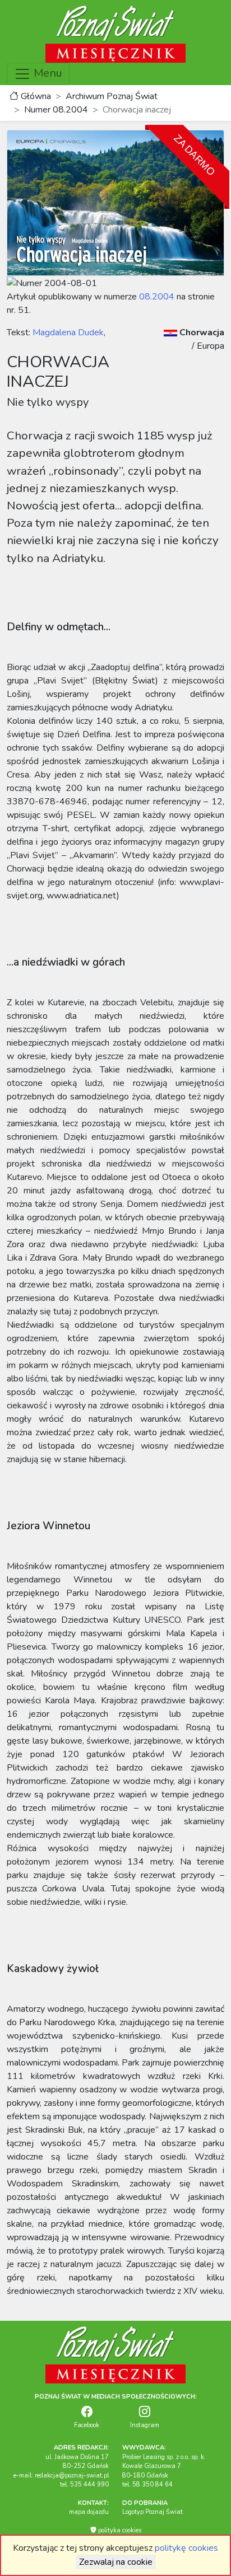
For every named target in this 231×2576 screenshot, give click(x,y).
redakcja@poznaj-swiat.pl (72, 2476)
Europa (211, 346)
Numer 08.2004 (56, 110)
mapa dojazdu (89, 2512)
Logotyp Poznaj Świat (153, 2512)
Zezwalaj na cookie (116, 2562)
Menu (47, 73)
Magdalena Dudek (67, 332)
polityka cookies (119, 2530)
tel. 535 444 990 (84, 2484)
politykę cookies (186, 2548)
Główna (35, 96)
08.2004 (157, 297)
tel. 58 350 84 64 (147, 2484)
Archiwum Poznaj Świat (112, 96)
